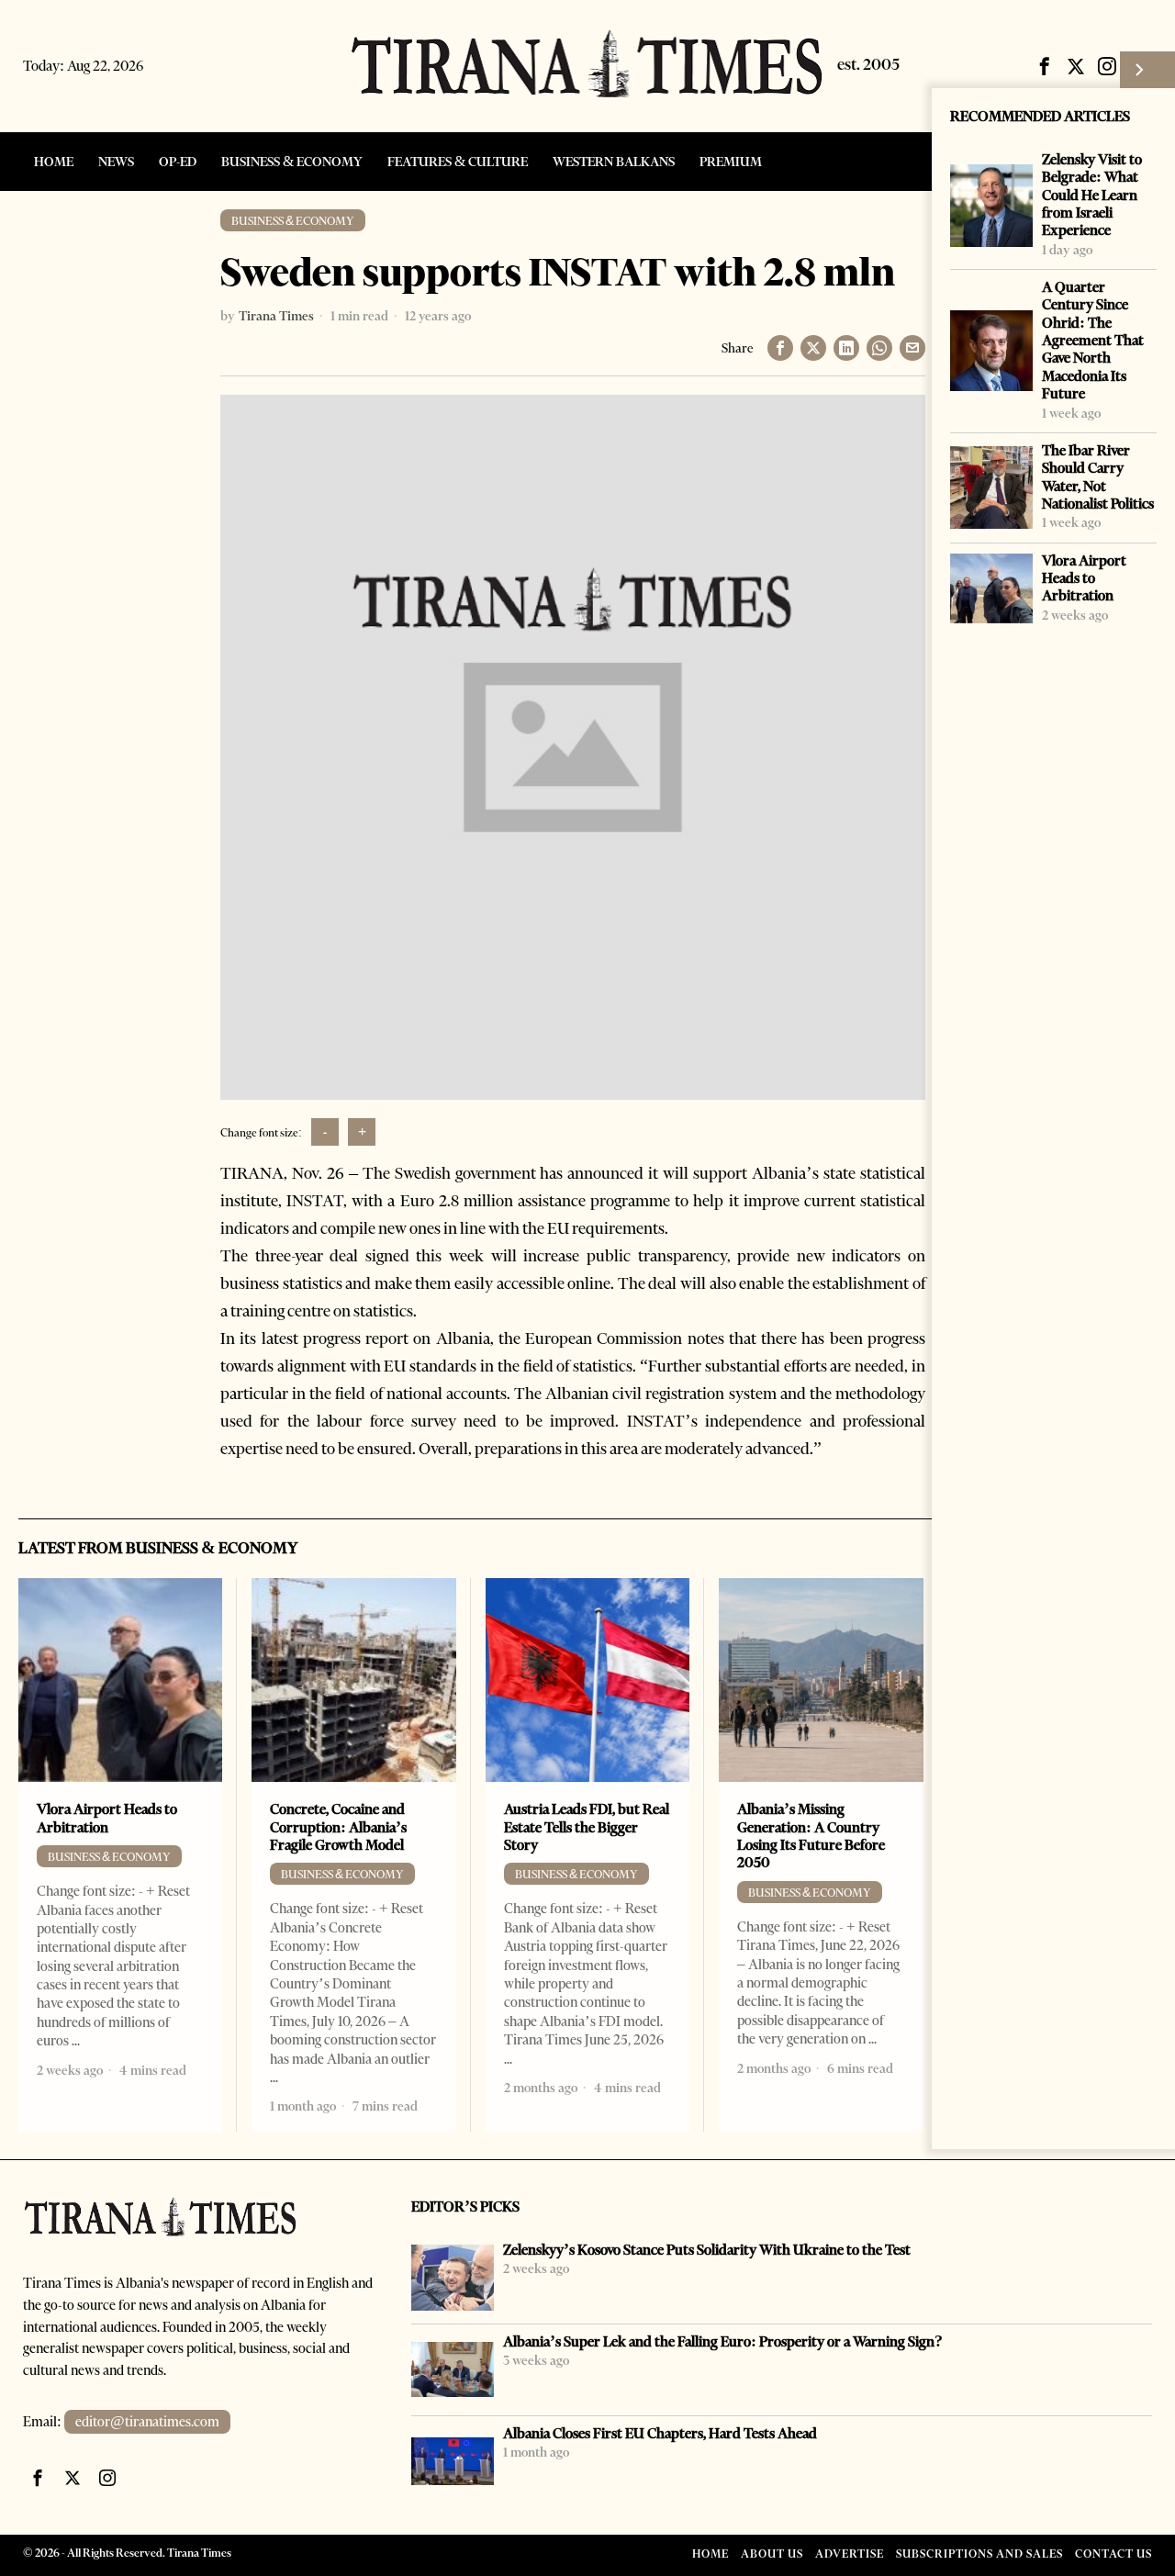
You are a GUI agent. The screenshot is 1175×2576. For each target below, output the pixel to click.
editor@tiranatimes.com (147, 2422)
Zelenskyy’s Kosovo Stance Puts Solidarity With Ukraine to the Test (707, 2250)
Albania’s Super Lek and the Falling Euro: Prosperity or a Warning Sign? (723, 2341)
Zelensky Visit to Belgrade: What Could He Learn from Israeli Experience (1092, 195)
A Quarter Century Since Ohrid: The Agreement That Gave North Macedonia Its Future (1093, 340)
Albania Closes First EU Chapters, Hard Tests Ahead (660, 2433)
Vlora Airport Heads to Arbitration (1084, 578)
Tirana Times (276, 316)
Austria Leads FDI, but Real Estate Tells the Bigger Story (587, 1827)
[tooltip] (1045, 66)
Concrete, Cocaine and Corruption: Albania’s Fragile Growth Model (338, 1827)
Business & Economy (293, 221)
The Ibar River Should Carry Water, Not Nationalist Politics (1098, 477)
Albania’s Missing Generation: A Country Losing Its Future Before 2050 (811, 1836)
